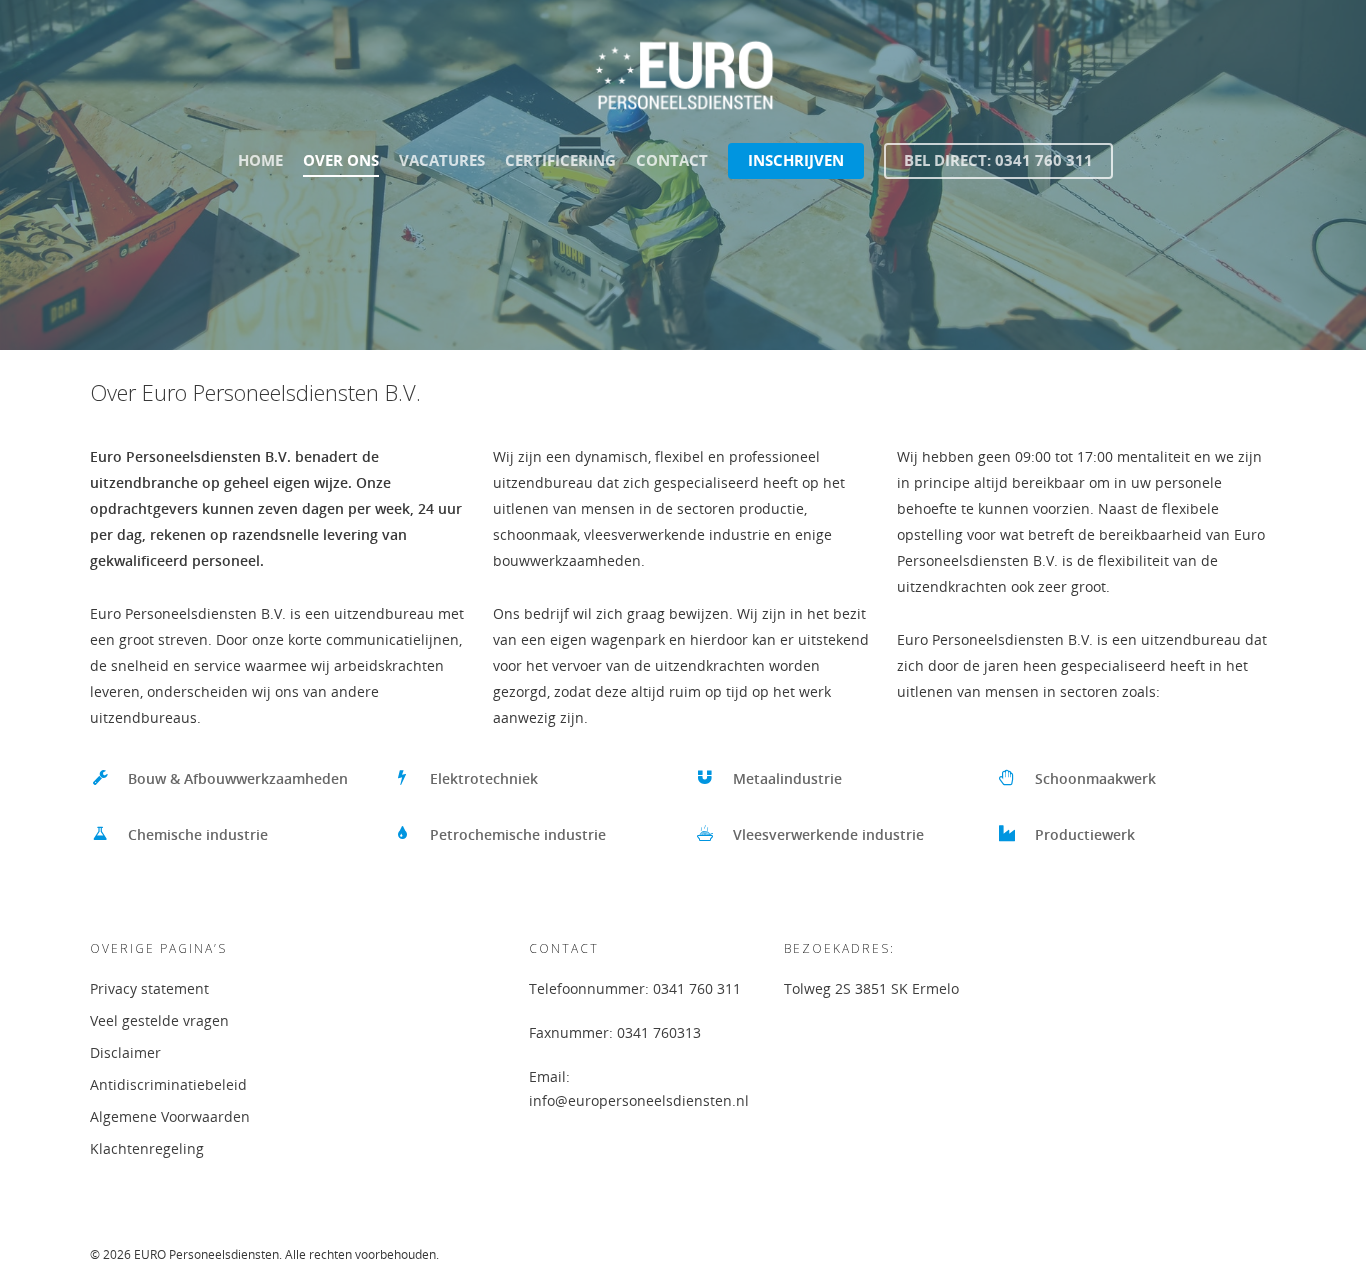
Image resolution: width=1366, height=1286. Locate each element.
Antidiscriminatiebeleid (168, 1084)
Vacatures (442, 160)
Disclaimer (125, 1052)
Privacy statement (149, 988)
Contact (672, 160)
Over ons (341, 160)
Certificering (560, 160)
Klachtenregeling (147, 1148)
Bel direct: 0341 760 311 (998, 160)
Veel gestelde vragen (159, 1020)
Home (260, 160)
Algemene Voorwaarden (170, 1116)
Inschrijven (796, 160)
